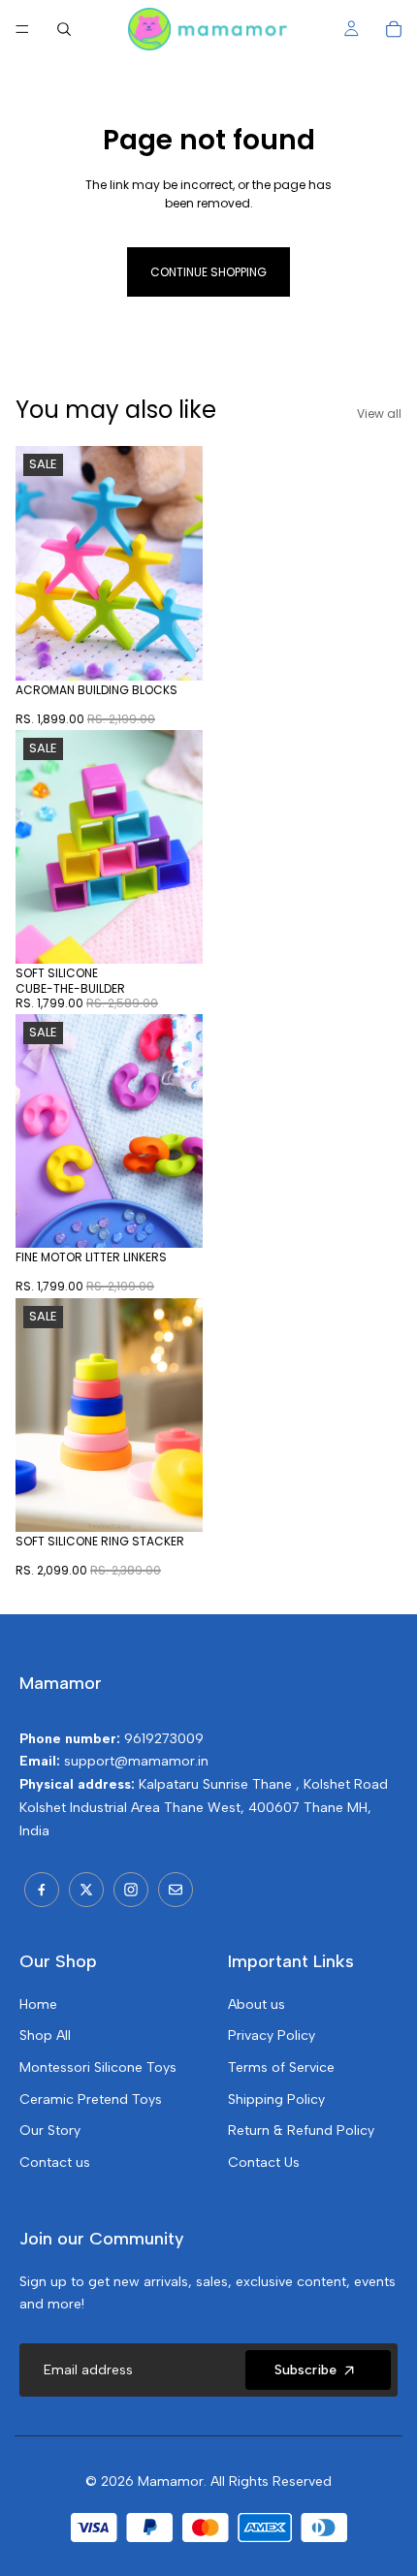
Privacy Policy (272, 2035)
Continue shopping (208, 272)
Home (38, 2004)
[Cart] (394, 29)
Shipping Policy (276, 2099)
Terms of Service (281, 2067)
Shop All (45, 2035)
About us (257, 2004)
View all (379, 413)
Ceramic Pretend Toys (91, 2099)
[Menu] (22, 29)
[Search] (64, 29)
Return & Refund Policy (301, 2131)
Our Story (50, 2131)
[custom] (42, 1890)
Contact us (55, 2163)
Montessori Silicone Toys (98, 2067)
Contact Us (264, 2163)
